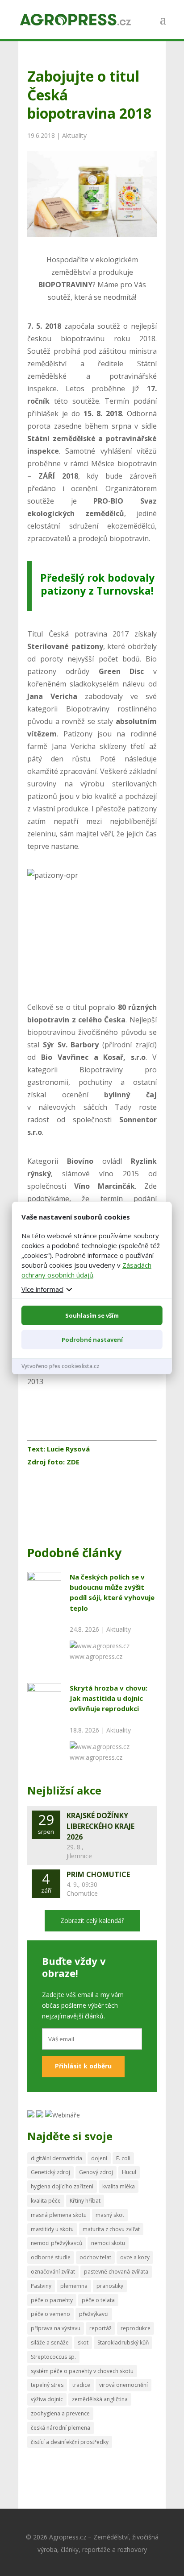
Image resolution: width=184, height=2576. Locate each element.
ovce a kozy (135, 2257)
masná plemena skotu (59, 2215)
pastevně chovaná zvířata (116, 2272)
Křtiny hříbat (85, 2201)
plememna (74, 2286)
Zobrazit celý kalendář (92, 1921)
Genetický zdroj (50, 2172)
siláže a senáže (50, 2342)
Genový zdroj (96, 2172)
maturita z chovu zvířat (111, 2229)
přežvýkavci (94, 2314)
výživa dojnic (47, 2399)
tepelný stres (47, 2385)
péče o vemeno (50, 2314)
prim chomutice (98, 1874)
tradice (81, 2385)
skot (83, 2342)
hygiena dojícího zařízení (62, 2186)
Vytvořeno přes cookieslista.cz (61, 1366)
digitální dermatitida (56, 2158)
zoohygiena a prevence (60, 2413)
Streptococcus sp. (53, 2357)
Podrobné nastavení (92, 1340)
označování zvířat (53, 2272)
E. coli (123, 2158)
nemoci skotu (108, 2243)
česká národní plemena (61, 2428)
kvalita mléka (119, 2186)
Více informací (42, 1289)
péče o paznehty (52, 2300)
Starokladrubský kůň (123, 2342)
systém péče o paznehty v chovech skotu (82, 2371)
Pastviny (41, 2286)
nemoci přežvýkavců (56, 2243)
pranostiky (110, 2286)
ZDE (72, 1462)
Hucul (129, 2172)
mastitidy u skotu (52, 2229)
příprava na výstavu (56, 2328)
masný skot (110, 2215)
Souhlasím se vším (92, 1315)
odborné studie (51, 2257)
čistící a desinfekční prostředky (70, 2442)
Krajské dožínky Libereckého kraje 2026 (100, 1826)
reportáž (100, 2328)
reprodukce (136, 2328)
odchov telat (95, 2257)
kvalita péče (46, 2201)
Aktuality (74, 135)
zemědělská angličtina (100, 2399)
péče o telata (98, 2300)
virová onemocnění (123, 2385)
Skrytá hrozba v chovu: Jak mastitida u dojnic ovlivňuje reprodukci (109, 1698)
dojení (99, 2158)
